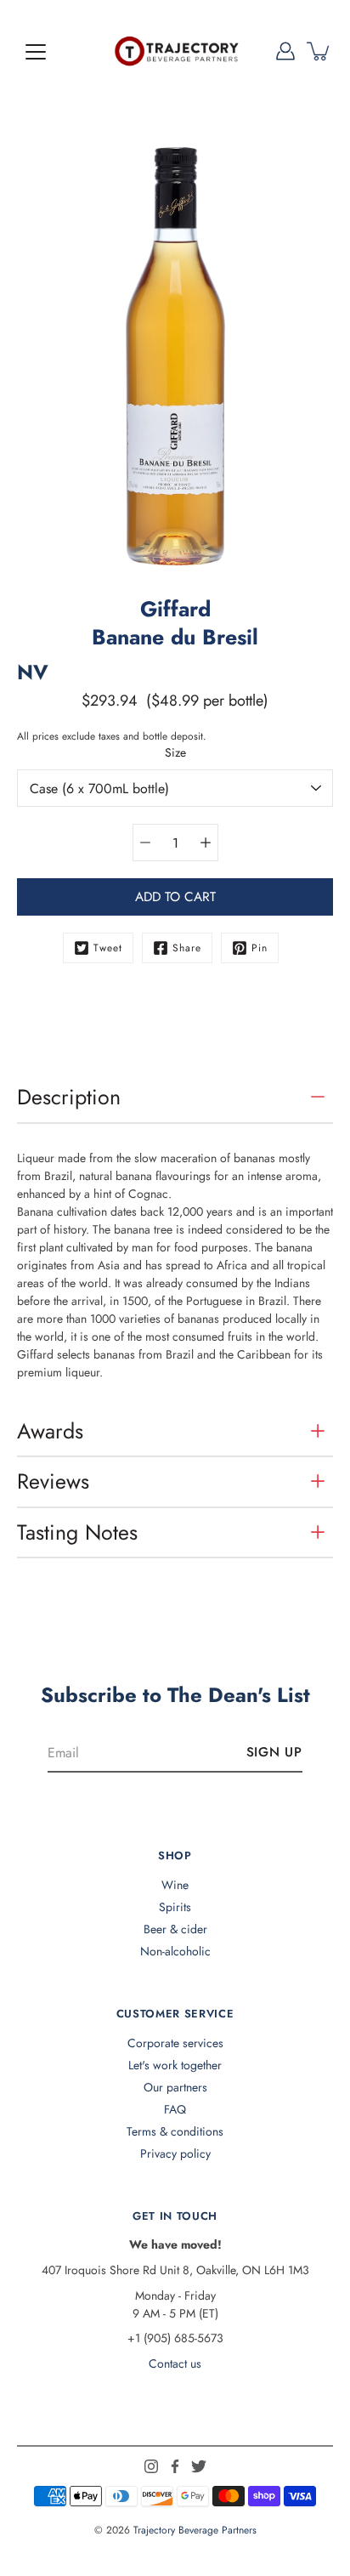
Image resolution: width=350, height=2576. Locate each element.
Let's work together (175, 2065)
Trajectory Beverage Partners (195, 2530)
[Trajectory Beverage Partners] (175, 51)
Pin (260, 948)
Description (69, 1097)
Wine (175, 1885)
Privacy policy (175, 2153)
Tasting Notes (77, 1532)
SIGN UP (274, 1752)
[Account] (285, 51)
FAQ (175, 2109)
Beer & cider (175, 1929)
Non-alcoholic (175, 1951)
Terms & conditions (175, 2131)
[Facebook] (175, 2466)
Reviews (53, 1481)
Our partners (175, 2087)
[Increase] (206, 843)
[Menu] (36, 52)
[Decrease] (145, 843)
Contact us (175, 2363)
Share (187, 948)
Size (175, 752)
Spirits (175, 1907)
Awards (50, 1431)
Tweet (108, 948)
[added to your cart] (319, 51)
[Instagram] (151, 2466)
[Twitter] (199, 2466)
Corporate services (175, 2043)
